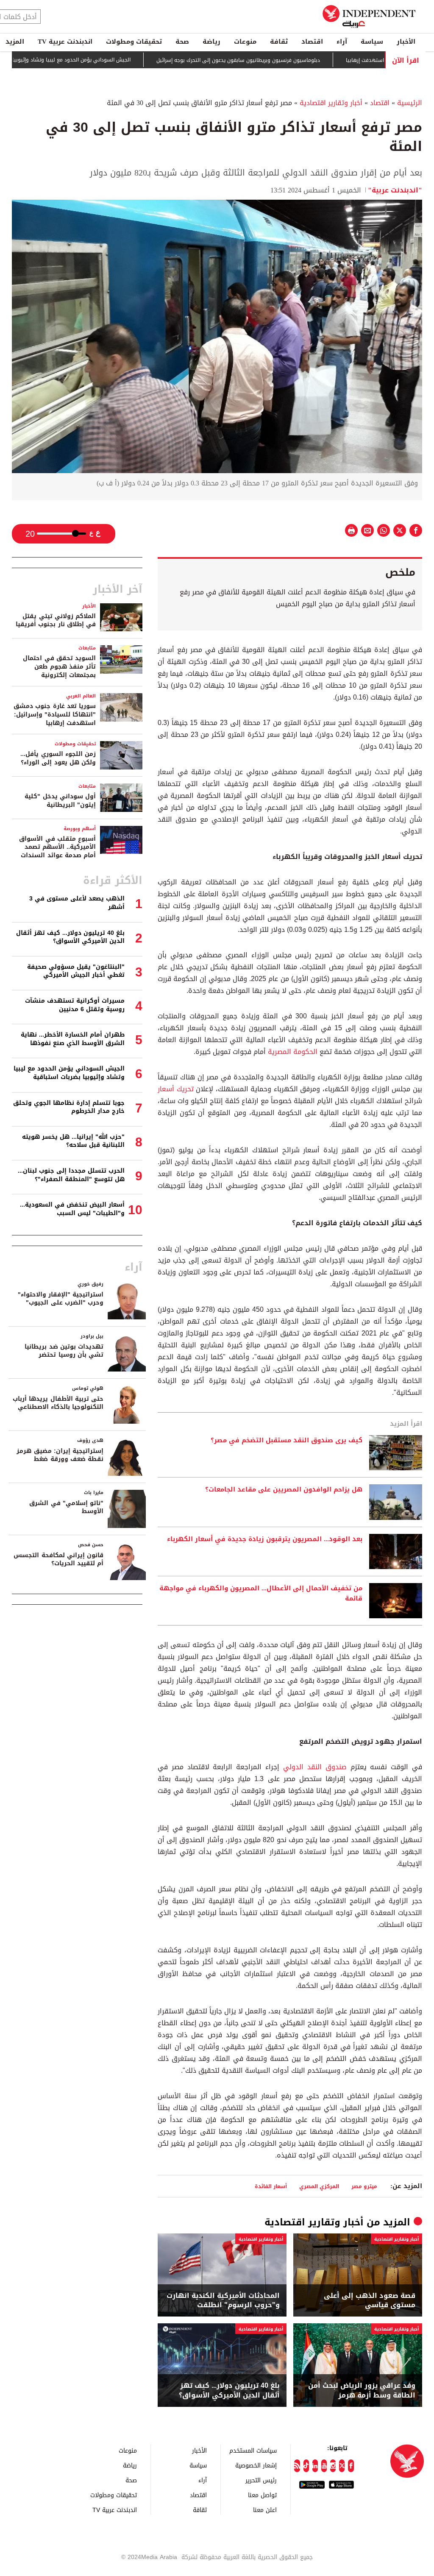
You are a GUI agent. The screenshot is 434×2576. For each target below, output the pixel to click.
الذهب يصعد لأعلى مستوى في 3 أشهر (77, 903)
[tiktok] (306, 2466)
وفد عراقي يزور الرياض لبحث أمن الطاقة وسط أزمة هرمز (362, 2391)
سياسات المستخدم (253, 2450)
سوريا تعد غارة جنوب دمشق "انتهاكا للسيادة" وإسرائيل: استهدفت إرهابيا (55, 714)
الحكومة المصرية (293, 1052)
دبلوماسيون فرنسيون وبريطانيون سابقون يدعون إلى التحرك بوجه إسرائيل (286, 60)
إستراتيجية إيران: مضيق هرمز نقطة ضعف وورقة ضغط (60, 1455)
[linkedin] (315, 2466)
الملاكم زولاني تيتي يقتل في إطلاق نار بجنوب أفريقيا (56, 620)
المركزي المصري (319, 2186)
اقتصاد (312, 42)
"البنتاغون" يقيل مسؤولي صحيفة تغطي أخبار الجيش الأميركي (76, 971)
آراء (342, 42)
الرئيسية (410, 103)
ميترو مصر (364, 2186)
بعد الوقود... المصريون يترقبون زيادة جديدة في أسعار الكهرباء (265, 1539)
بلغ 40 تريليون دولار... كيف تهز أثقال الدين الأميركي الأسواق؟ (229, 2391)
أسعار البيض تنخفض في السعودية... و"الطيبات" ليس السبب (72, 1209)
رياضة (211, 42)
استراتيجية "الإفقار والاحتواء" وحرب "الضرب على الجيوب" (61, 1299)
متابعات (87, 648)
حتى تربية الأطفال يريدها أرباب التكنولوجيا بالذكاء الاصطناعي (58, 1403)
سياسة (372, 42)
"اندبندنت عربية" (395, 190)
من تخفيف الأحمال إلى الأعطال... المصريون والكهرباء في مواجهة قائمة (261, 1594)
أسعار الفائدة (271, 2186)
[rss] (297, 2466)
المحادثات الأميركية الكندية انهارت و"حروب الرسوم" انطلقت (223, 2301)
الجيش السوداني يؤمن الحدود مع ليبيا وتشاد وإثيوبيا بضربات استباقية (100, 60)
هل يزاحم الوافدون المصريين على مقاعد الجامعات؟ (284, 1490)
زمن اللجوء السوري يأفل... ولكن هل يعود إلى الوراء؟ (58, 758)
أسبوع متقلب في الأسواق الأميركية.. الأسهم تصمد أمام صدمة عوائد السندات (57, 847)
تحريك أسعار (177, 1089)
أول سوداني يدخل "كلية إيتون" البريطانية (60, 801)
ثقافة (279, 42)
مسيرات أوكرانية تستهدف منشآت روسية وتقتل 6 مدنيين (75, 1005)
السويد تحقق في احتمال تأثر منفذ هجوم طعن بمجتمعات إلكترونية (59, 666)
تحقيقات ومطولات (134, 42)
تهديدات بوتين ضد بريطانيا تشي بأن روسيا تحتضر (64, 1351)
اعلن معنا (265, 2510)
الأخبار (406, 42)
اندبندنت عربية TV (65, 42)
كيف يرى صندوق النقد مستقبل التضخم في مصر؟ (287, 1441)
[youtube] (324, 2466)
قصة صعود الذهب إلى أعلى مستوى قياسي (370, 2301)
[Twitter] (342, 2466)
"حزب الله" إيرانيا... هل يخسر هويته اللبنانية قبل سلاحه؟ (73, 1141)
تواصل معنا (262, 2495)
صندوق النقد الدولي (317, 1767)
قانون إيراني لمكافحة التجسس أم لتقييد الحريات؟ (58, 1560)
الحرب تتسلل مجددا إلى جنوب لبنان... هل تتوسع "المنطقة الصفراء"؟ (71, 1175)
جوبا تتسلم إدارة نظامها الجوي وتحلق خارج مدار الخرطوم (69, 1107)
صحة (182, 42)
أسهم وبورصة (80, 829)
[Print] (351, 530)
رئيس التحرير (261, 2480)
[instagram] (333, 2466)
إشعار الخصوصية (256, 2465)
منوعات (245, 42)
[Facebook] (351, 2466)
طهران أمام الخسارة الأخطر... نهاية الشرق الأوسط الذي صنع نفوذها (73, 1039)
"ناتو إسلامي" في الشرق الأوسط (66, 1507)
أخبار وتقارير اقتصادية (331, 103)
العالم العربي (81, 696)
